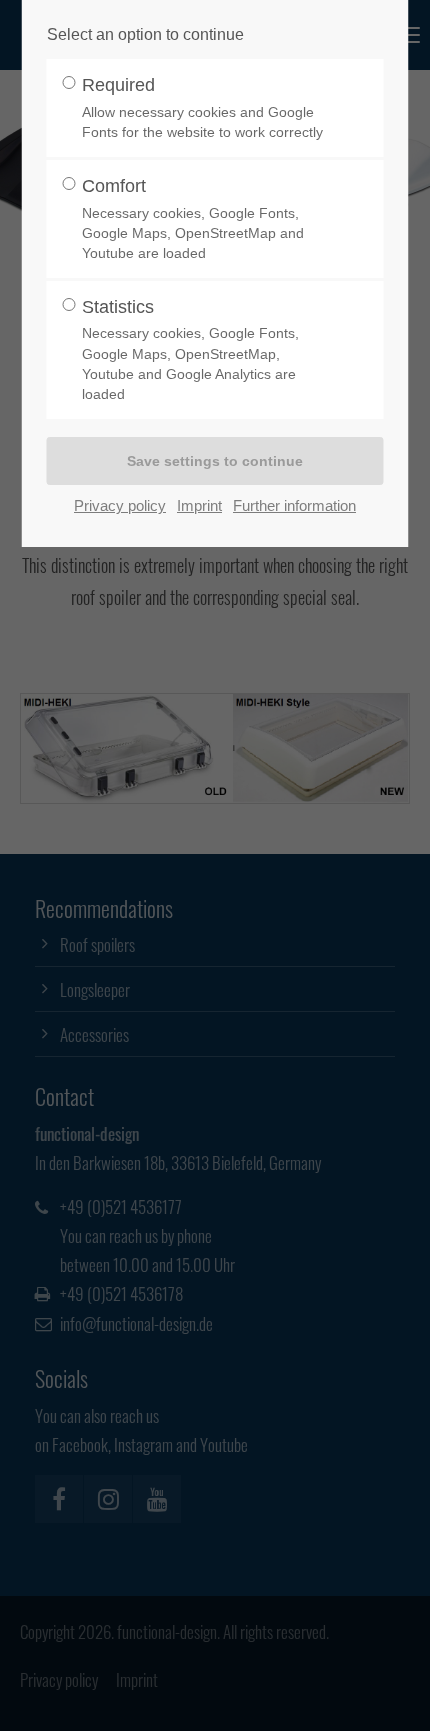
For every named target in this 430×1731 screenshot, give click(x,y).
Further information (294, 505)
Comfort (193, 218)
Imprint (199, 505)
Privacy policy (120, 505)
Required (202, 107)
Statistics (190, 349)
